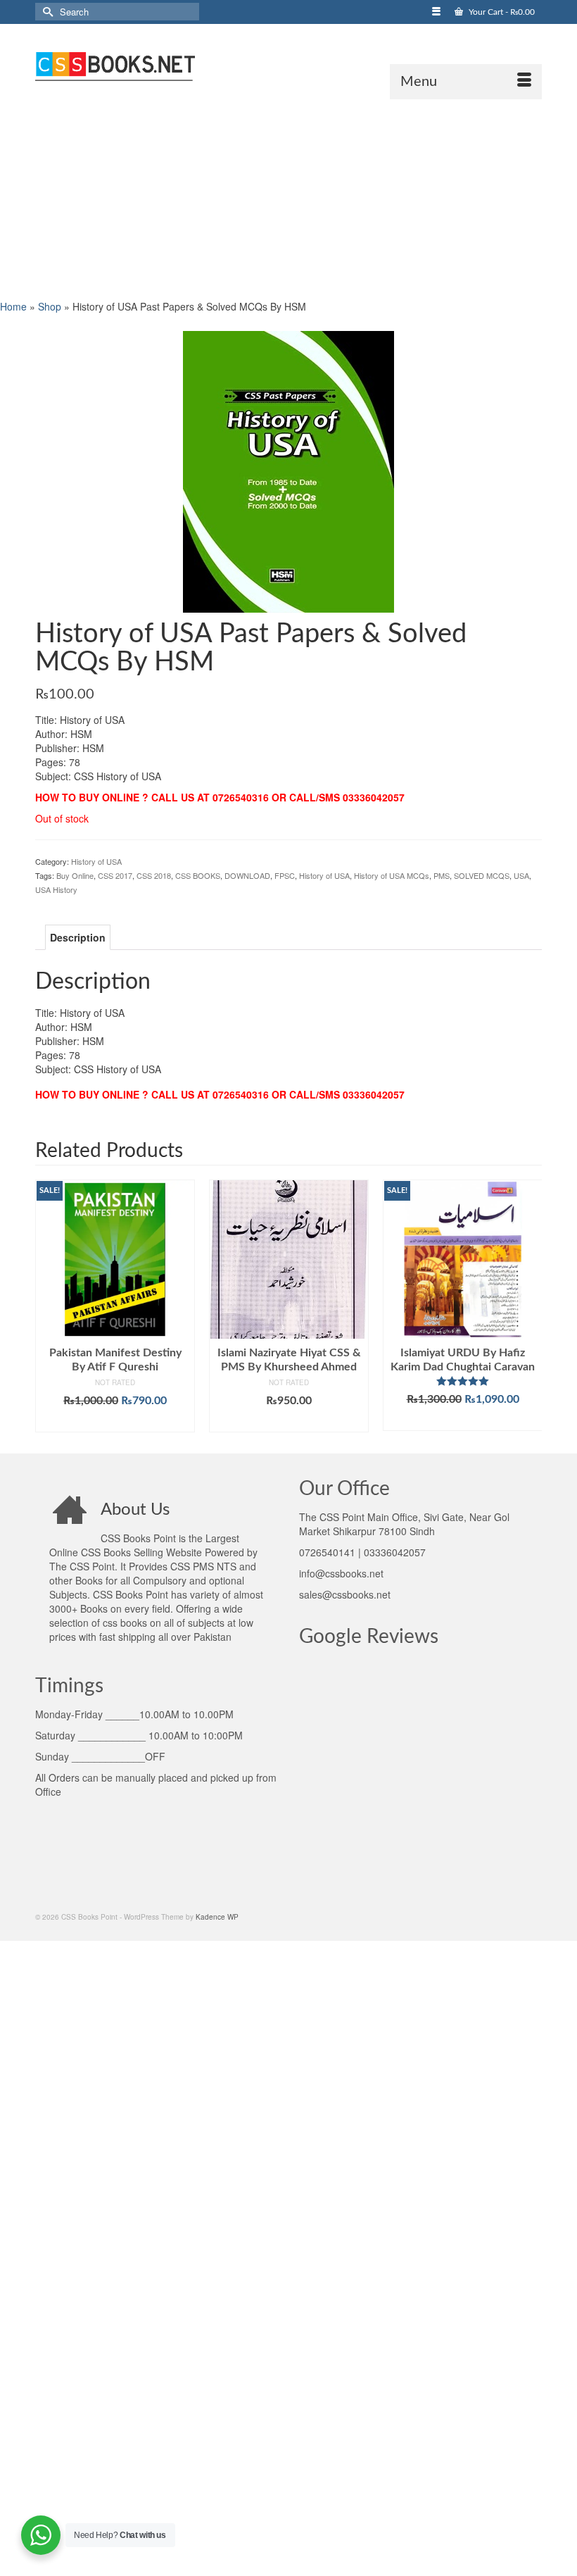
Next (530, 1306)
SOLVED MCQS (482, 875)
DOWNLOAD (247, 875)
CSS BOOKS (198, 875)
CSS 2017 (115, 875)
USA (521, 875)
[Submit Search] (46, 12)
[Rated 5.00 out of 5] (463, 1381)
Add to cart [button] (115, 1422)
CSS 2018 (154, 875)
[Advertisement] (288, 198)
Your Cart (501, 12)
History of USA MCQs (392, 875)
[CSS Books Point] (288, 65)
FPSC (285, 875)
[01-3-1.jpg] (288, 470)
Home (13, 306)
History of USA (96, 861)
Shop (50, 306)
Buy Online (75, 875)
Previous (47, 1306)
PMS (442, 875)
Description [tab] (78, 937)
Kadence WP (217, 1917)
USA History (56, 889)
